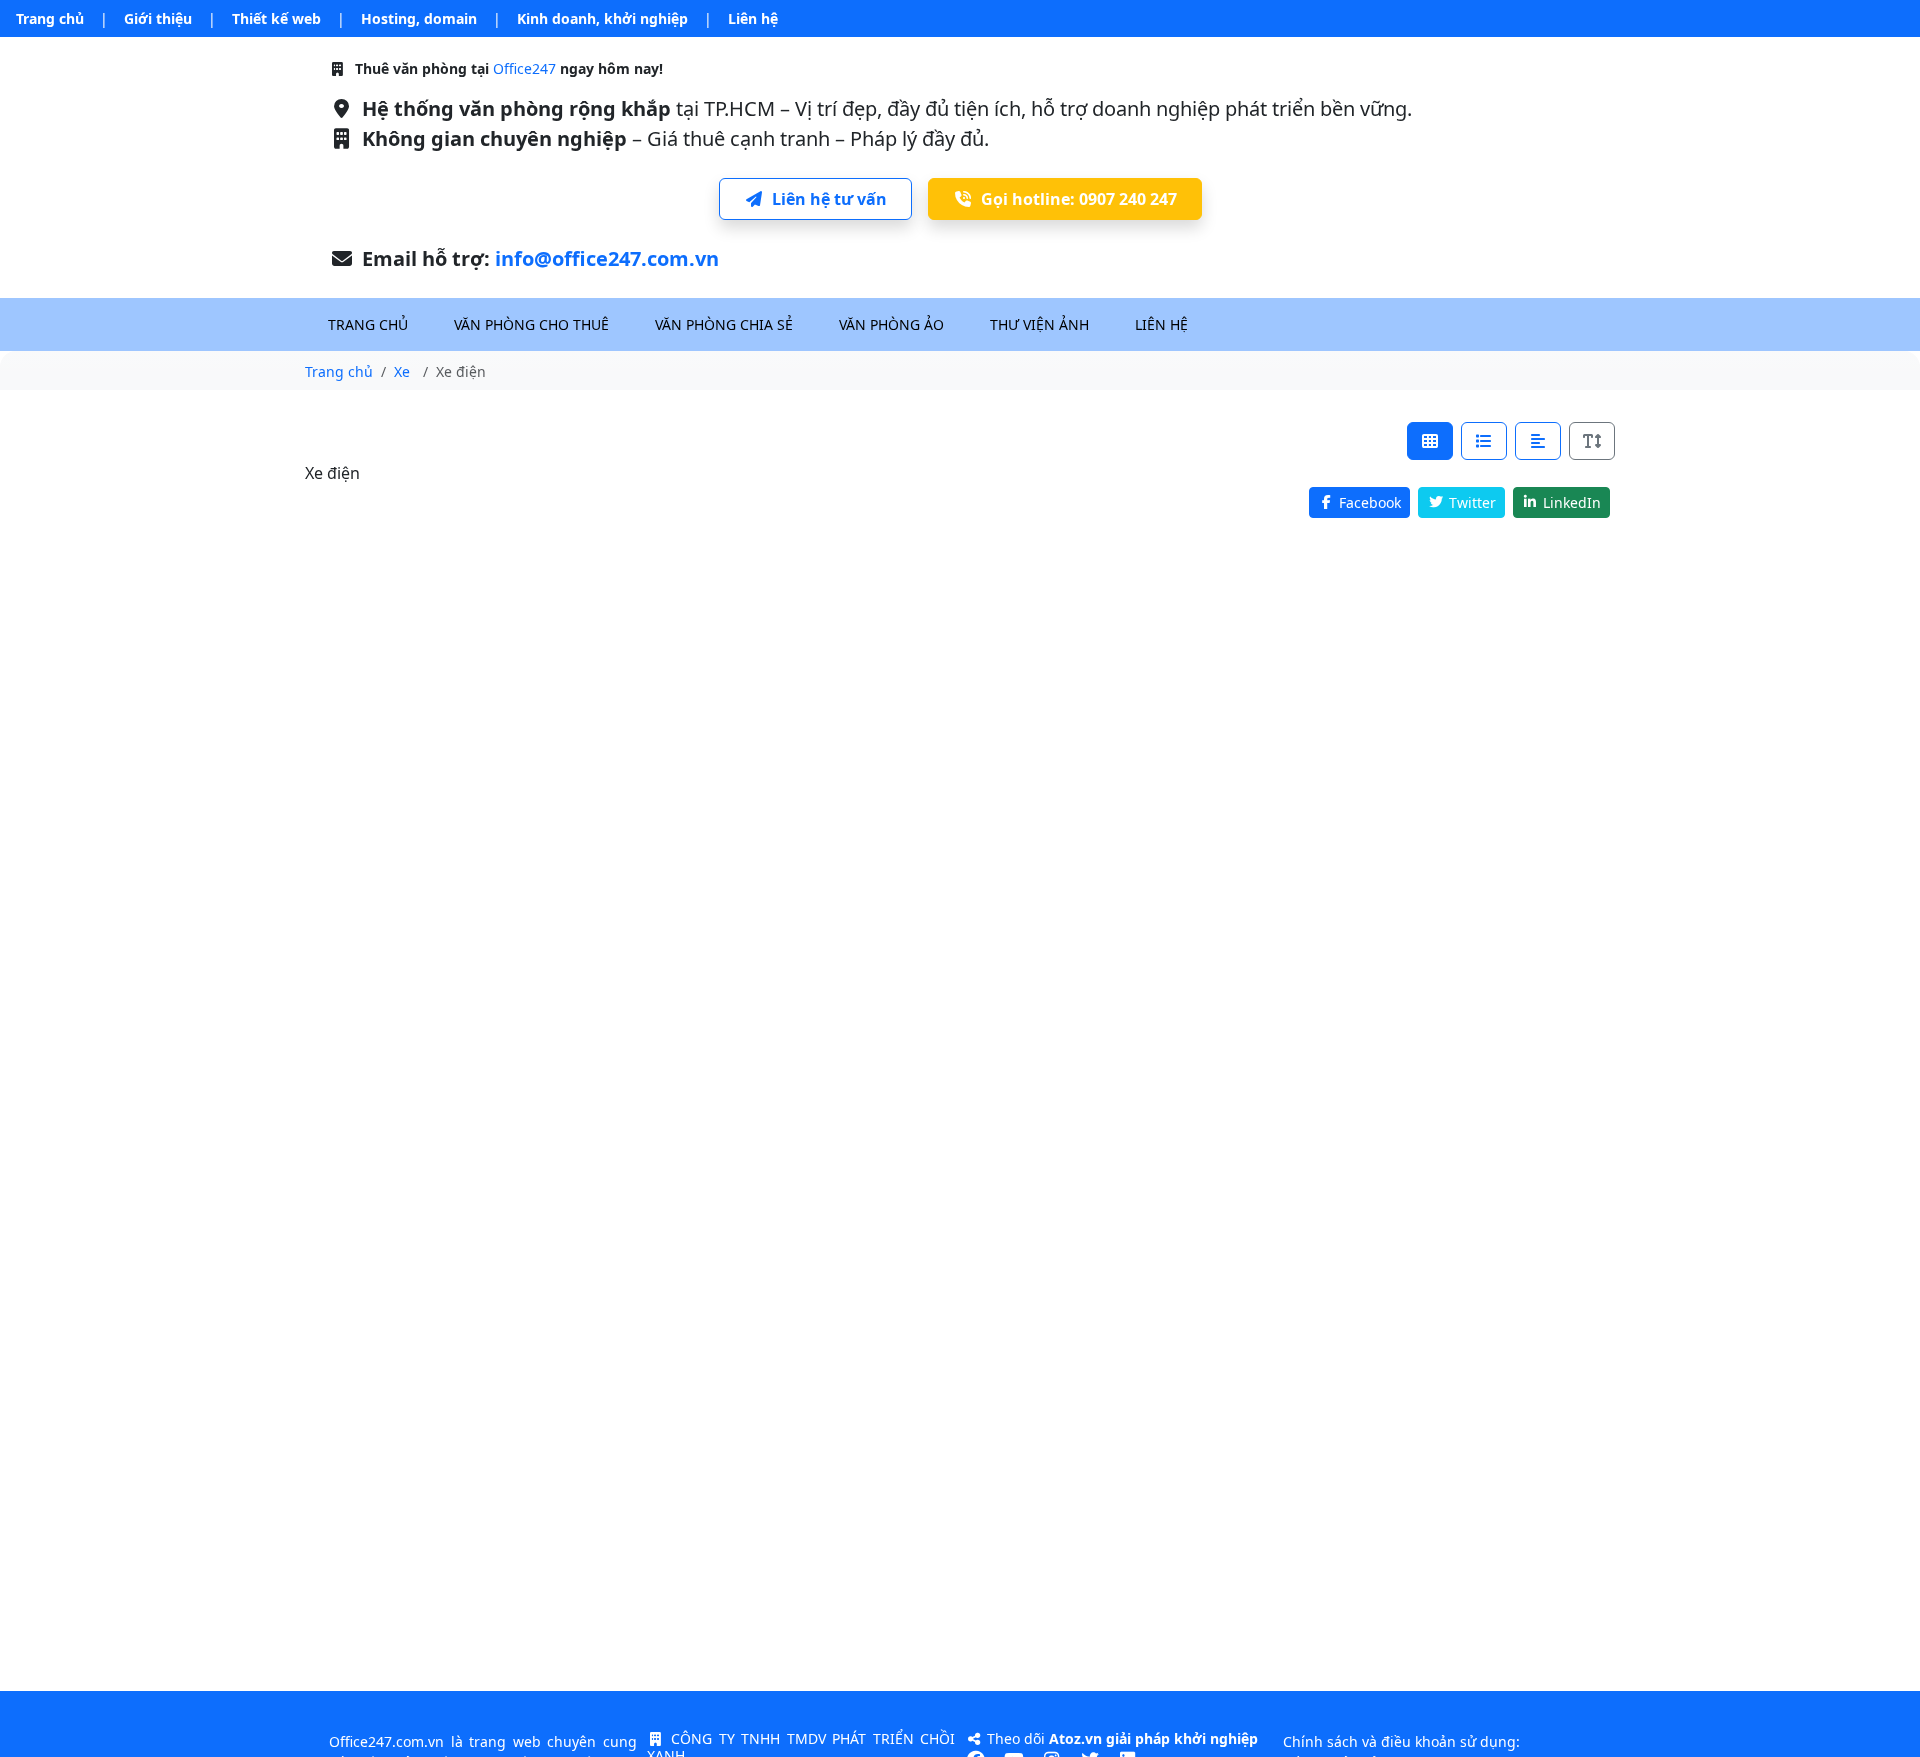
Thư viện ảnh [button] (1039, 324)
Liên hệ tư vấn (829, 199)
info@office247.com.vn (607, 258)
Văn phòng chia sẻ (724, 324)
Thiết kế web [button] (276, 18)
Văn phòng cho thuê (531, 324)
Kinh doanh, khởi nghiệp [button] (602, 18)
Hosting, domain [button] (419, 18)
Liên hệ (753, 18)
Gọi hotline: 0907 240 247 (1079, 199)
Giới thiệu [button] (158, 18)
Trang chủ (50, 18)
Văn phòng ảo (891, 324)
